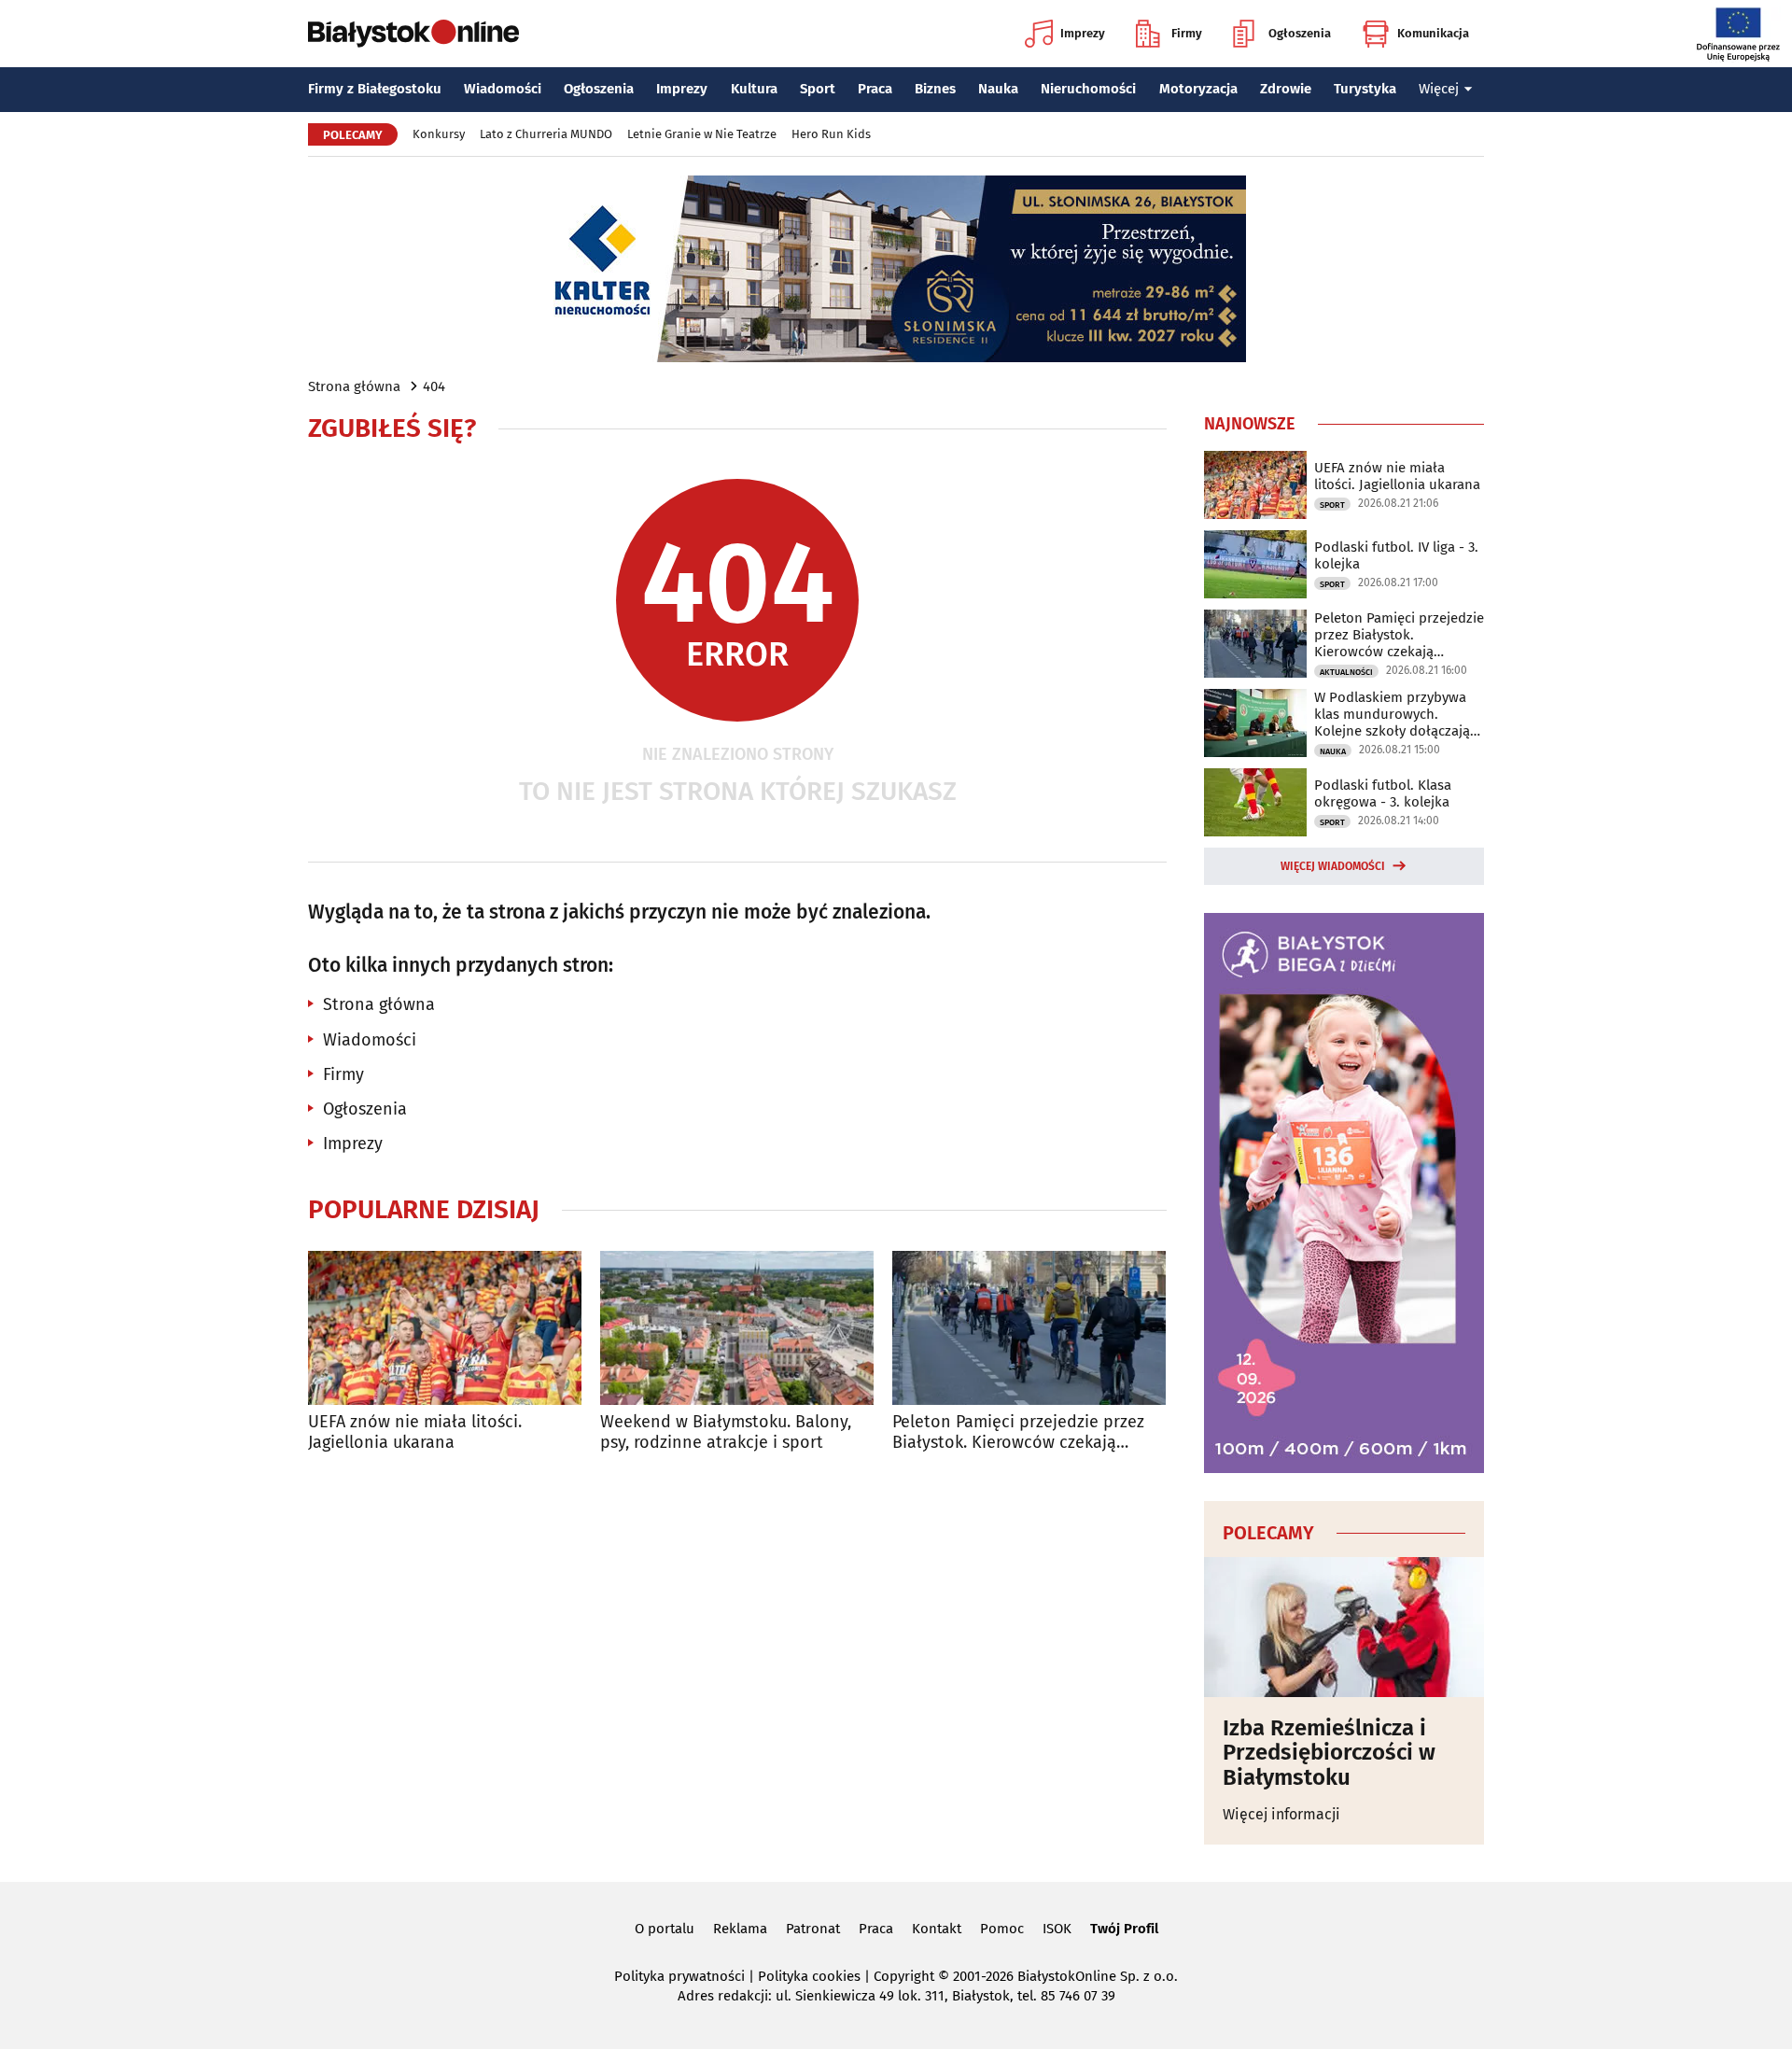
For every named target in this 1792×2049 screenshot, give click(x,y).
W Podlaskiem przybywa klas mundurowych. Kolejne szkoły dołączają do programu (1392, 714)
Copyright (904, 1976)
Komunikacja (1433, 33)
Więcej (1439, 89)
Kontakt (937, 1929)
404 (434, 386)
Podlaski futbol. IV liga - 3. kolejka (1396, 555)
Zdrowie (1286, 89)
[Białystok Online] (413, 34)
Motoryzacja (1198, 89)
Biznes (935, 89)
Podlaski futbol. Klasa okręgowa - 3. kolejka (1383, 793)
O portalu (665, 1929)
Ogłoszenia (1300, 33)
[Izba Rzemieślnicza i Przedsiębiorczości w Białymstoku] (1344, 1627)
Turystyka (1365, 89)
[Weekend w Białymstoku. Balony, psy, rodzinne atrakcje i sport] (737, 1328)
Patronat (813, 1929)
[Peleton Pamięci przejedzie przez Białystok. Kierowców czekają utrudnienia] (1029, 1328)
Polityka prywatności (679, 1976)
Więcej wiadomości (1333, 866)
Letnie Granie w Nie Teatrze (702, 134)
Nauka (998, 89)
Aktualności (1346, 672)
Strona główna (354, 386)
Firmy (1187, 33)
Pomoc (1002, 1929)
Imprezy (1083, 33)
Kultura (754, 89)
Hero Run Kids (831, 134)
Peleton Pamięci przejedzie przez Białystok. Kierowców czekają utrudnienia (1018, 1432)
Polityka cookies (809, 1976)
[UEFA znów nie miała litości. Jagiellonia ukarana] (445, 1328)
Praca (875, 89)
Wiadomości (503, 89)
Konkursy (439, 134)
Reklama (740, 1929)
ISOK (1057, 1929)
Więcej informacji (1281, 1814)
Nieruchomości (1088, 89)
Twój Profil (1124, 1929)
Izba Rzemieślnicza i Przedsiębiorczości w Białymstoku (1329, 1753)
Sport (818, 89)
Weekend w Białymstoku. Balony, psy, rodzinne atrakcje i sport (726, 1432)
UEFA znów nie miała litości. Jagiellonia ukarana (415, 1432)
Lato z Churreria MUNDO (546, 134)
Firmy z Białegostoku (375, 89)
